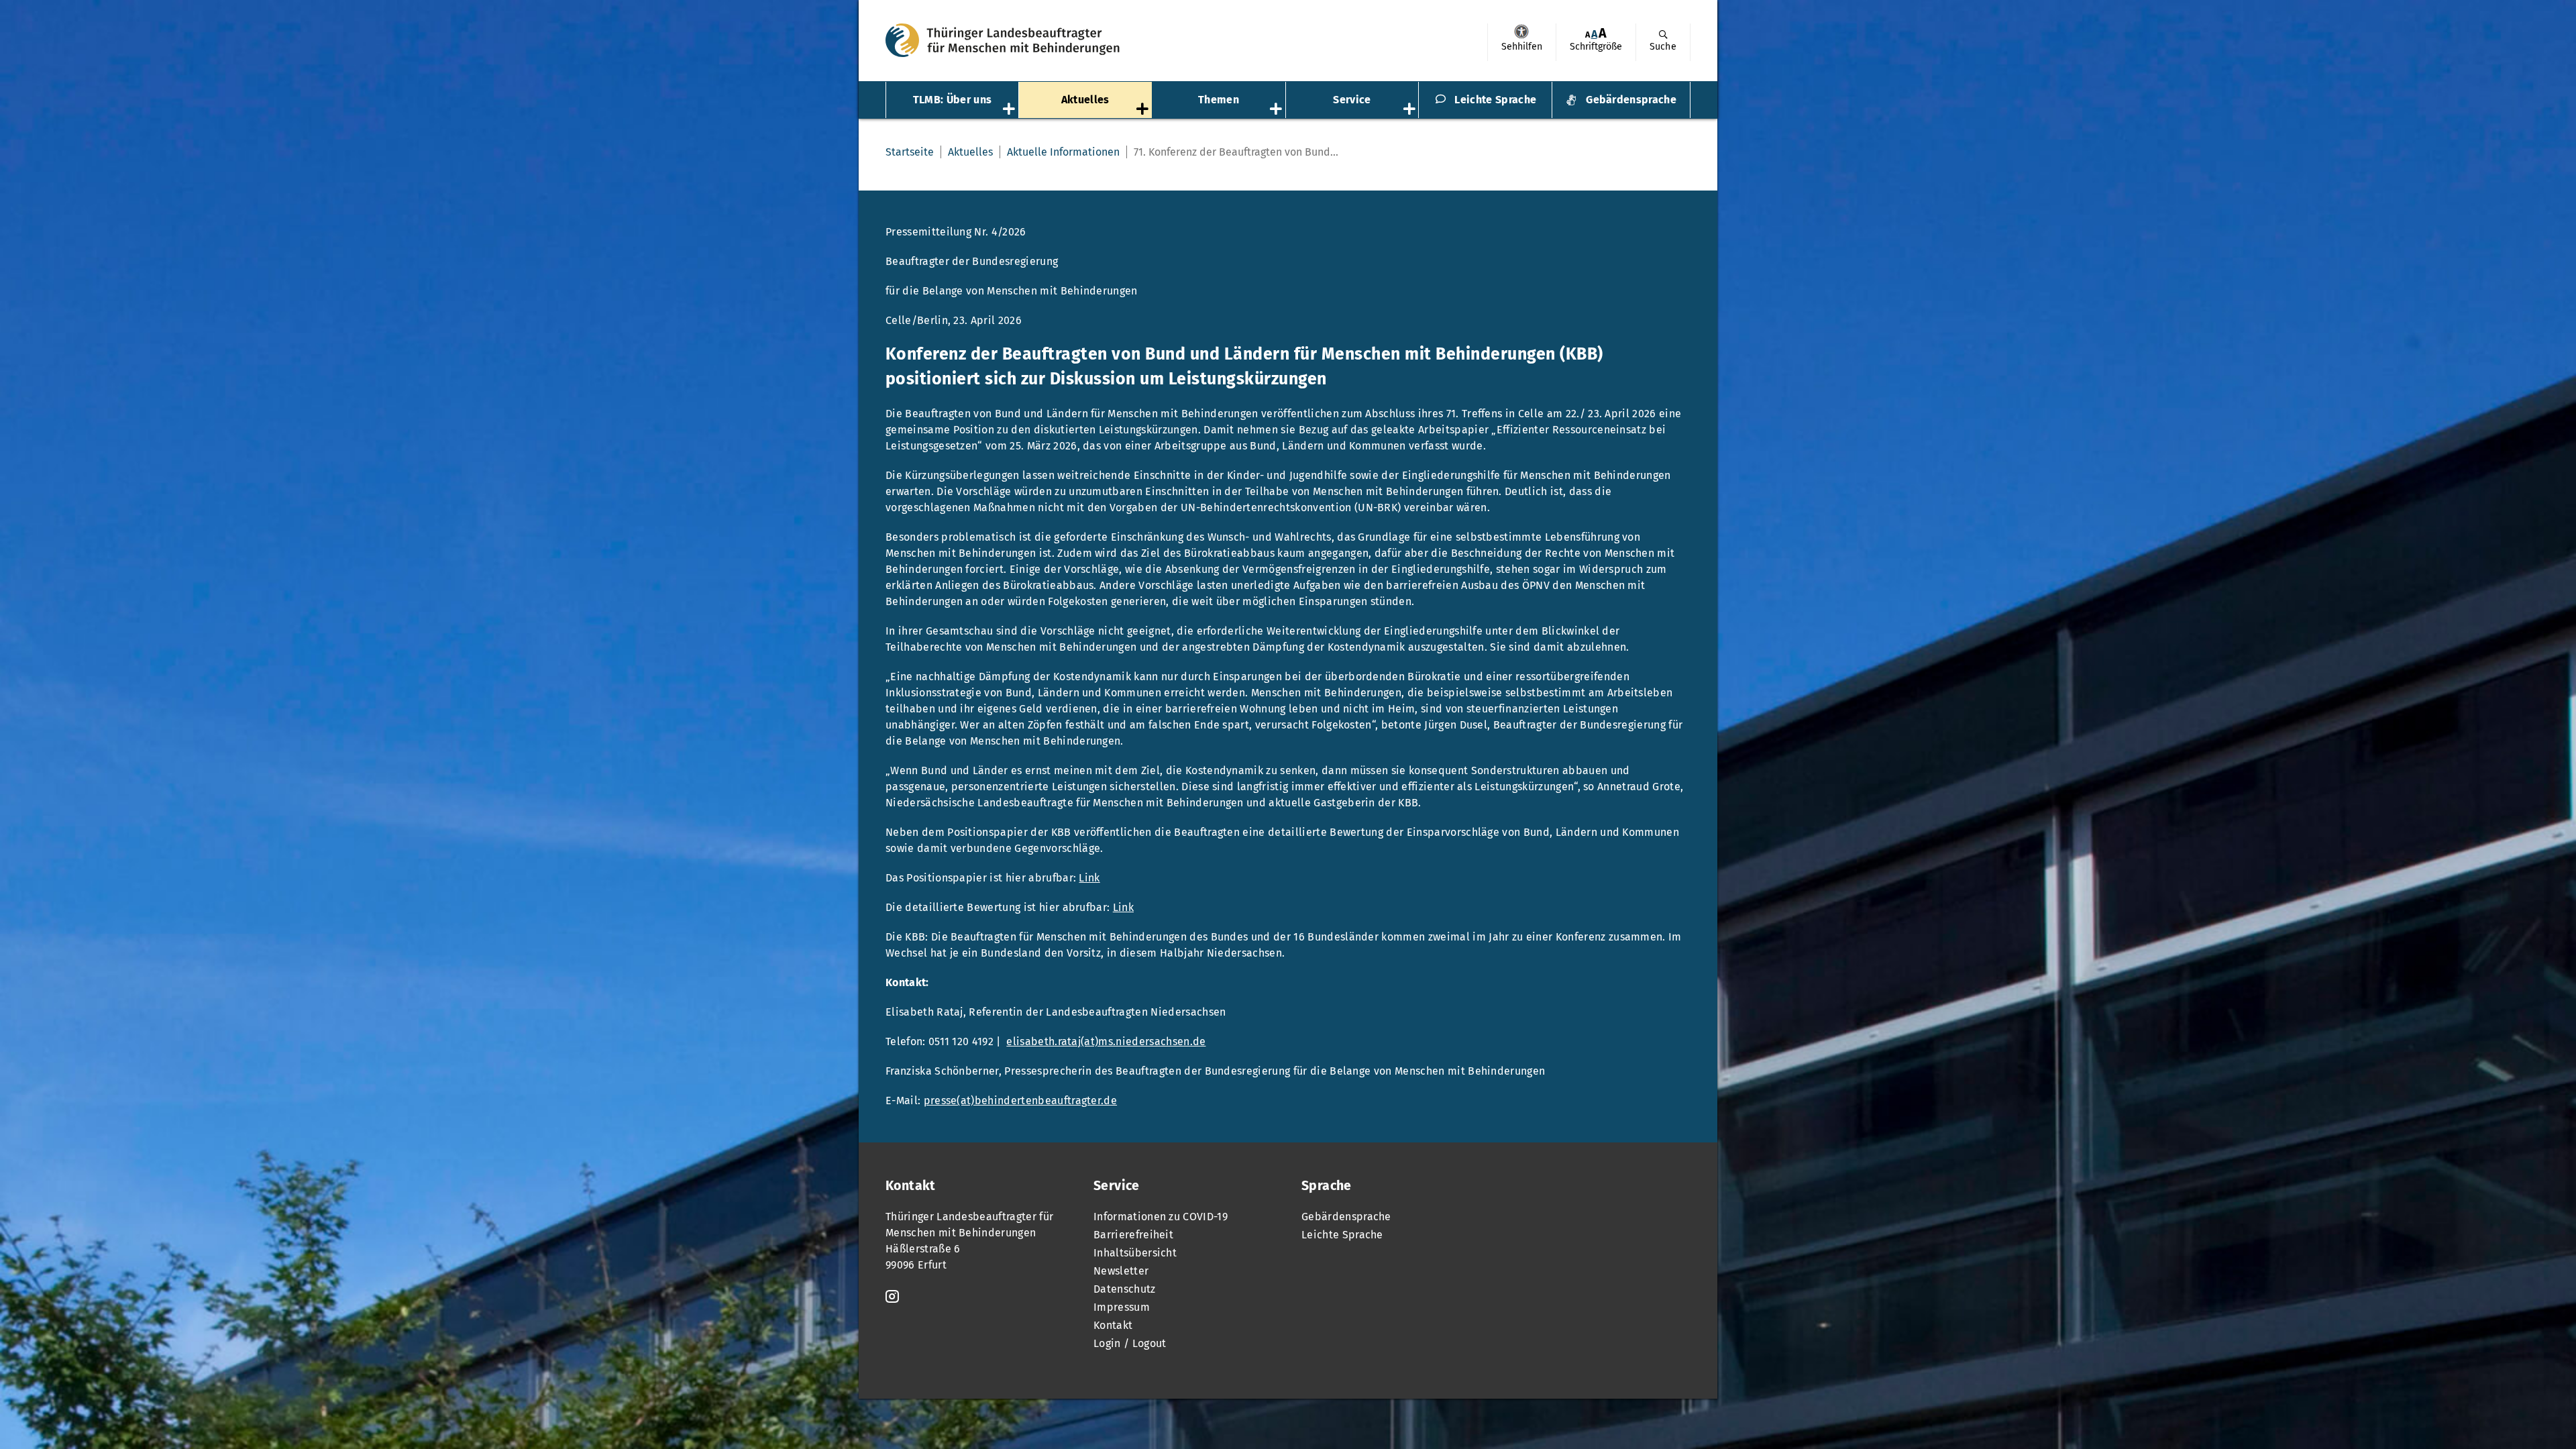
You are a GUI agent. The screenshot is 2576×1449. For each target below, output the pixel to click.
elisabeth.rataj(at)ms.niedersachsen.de (1106, 1041)
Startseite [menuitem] (910, 152)
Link (1089, 878)
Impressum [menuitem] (1122, 1307)
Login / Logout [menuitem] (1130, 1343)
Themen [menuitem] (1219, 100)
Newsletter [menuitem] (1121, 1271)
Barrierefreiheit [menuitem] (1133, 1235)
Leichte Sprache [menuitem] (1495, 100)
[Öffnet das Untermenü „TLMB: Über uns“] (1010, 110)
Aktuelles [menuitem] (1085, 100)
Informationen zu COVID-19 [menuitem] (1161, 1217)
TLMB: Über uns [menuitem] (952, 100)
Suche (1663, 47)
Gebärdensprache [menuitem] (1631, 100)
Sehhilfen (1521, 32)
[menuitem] (1521, 42)
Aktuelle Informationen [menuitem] (1063, 152)
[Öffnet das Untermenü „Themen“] (1277, 110)
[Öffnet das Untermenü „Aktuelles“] (1144, 110)
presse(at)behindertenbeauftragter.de (1021, 1101)
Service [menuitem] (1352, 100)
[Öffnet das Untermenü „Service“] (1411, 110)
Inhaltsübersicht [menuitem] (1135, 1253)
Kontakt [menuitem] (1113, 1325)
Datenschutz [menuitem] (1125, 1289)
